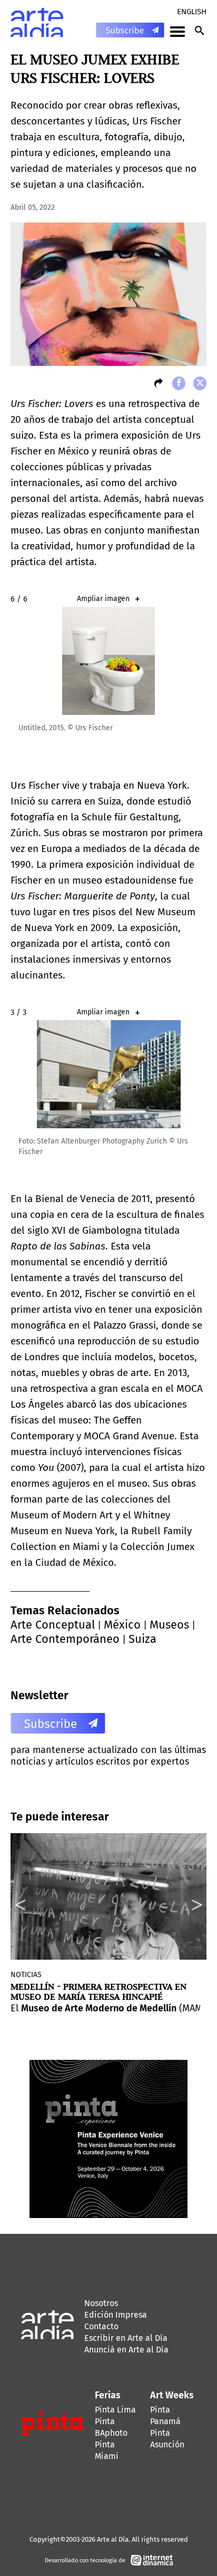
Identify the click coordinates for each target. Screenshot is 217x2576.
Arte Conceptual (53, 1625)
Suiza (142, 1639)
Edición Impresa (116, 2315)
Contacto (101, 2326)
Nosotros (101, 2303)
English (192, 12)
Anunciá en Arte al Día (126, 2350)
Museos (169, 1625)
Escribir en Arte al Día (126, 2338)
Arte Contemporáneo (65, 1639)
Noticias (26, 1975)
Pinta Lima (115, 2410)
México (122, 1625)
